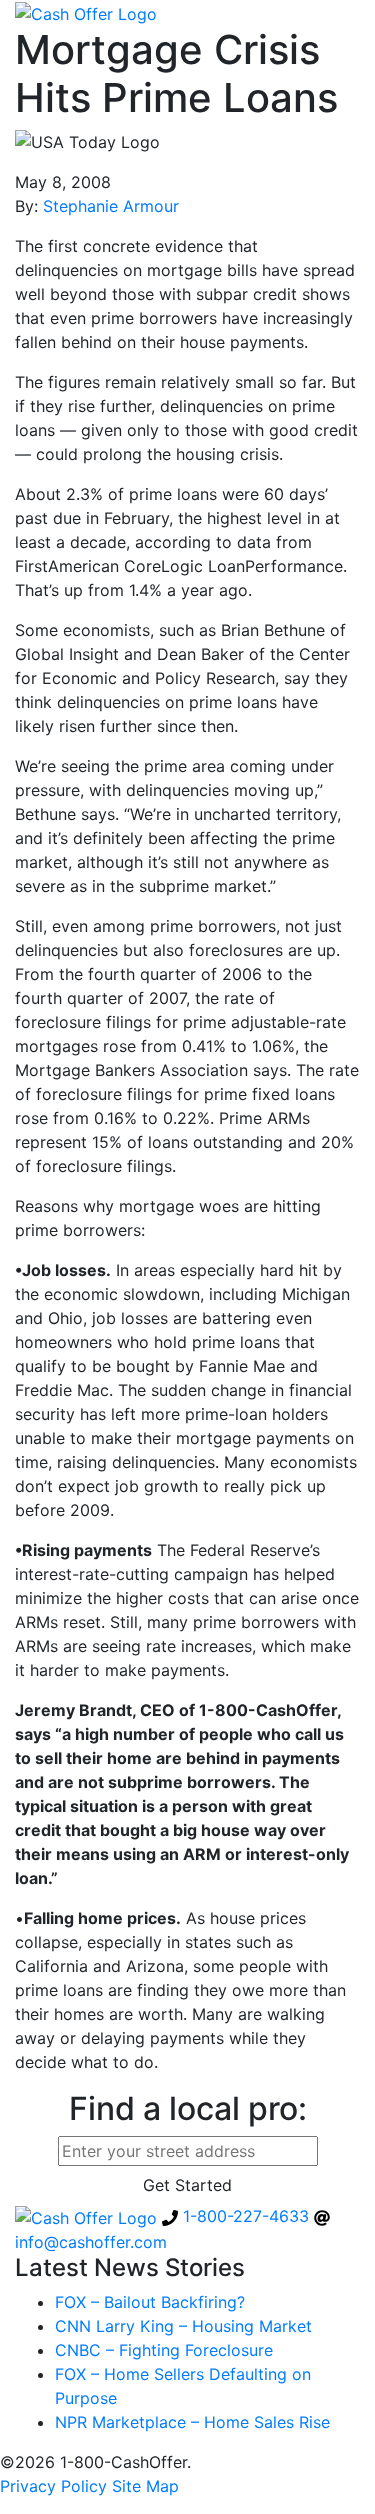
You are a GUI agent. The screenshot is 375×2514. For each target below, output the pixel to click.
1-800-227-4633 (246, 2216)
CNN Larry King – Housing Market (183, 2326)
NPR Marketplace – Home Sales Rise (192, 2422)
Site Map (145, 2486)
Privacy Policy (53, 2486)
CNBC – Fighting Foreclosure (164, 2350)
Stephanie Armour (111, 206)
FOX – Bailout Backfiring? (150, 2302)
